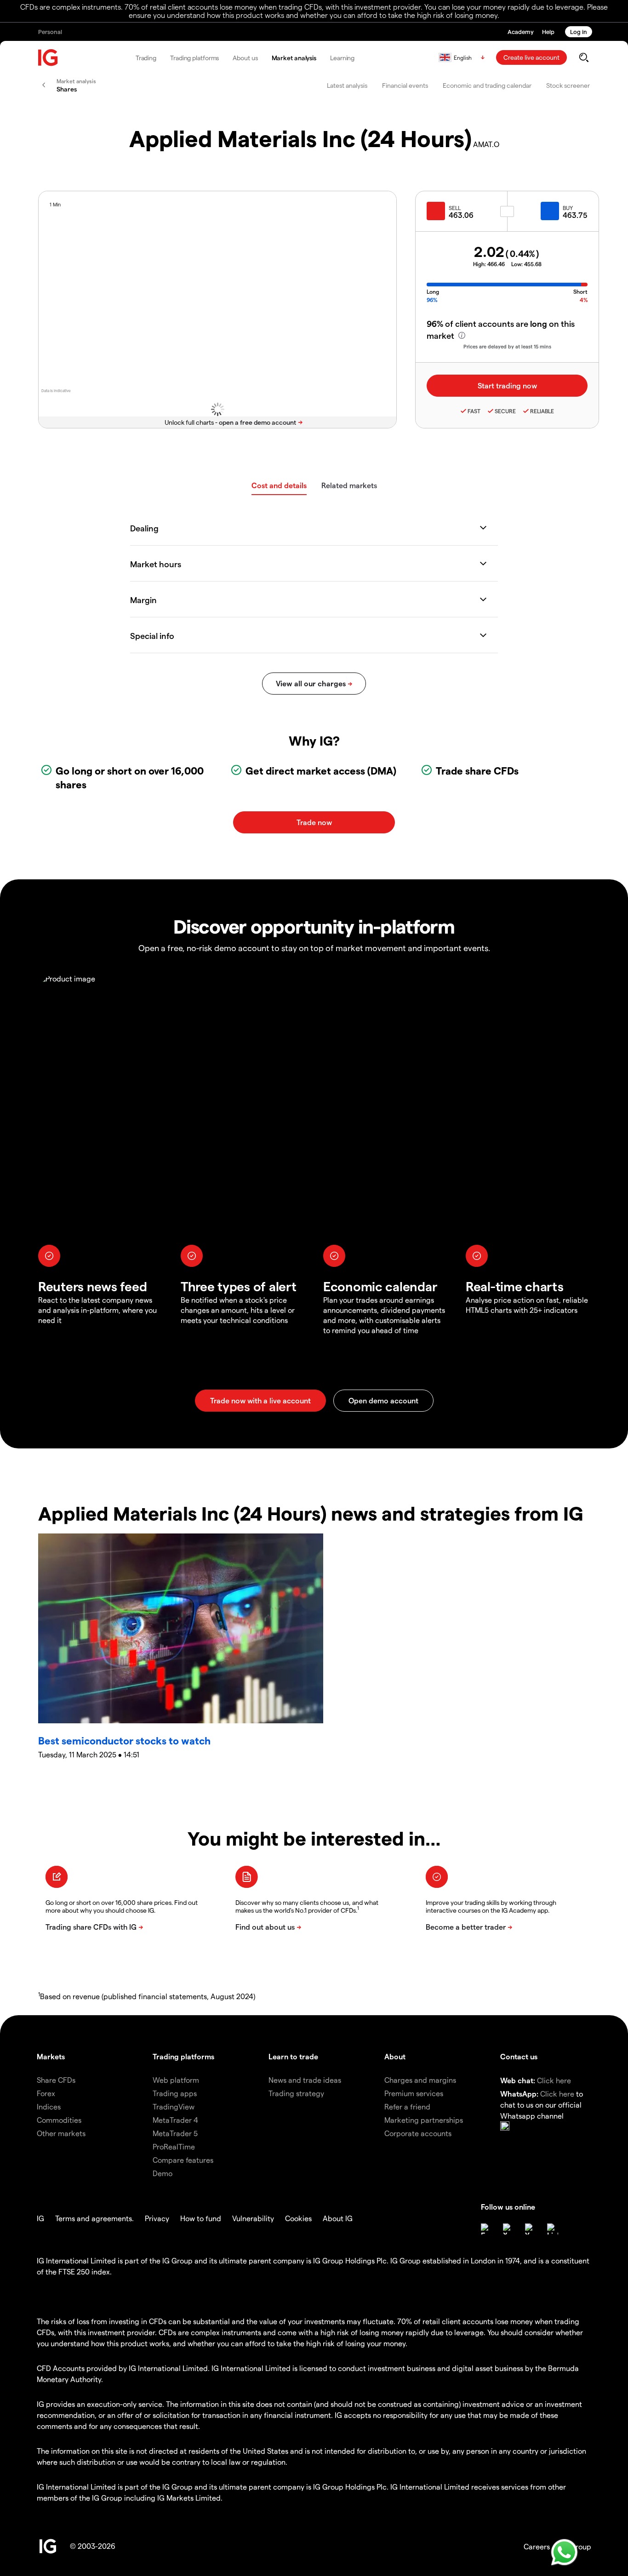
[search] (584, 57)
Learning (342, 58)
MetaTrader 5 (175, 2133)
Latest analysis (347, 85)
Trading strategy (296, 2093)
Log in (579, 31)
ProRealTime (174, 2146)
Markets (51, 2056)
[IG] (48, 58)
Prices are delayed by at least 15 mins (507, 346)
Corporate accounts (418, 2133)
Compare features (183, 2160)
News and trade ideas (305, 2080)
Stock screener (568, 85)
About (395, 2056)
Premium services (414, 2093)
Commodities (59, 2120)
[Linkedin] (553, 2229)
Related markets (349, 485)
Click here (554, 2080)
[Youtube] (531, 2229)
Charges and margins (420, 2080)
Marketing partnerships (424, 2120)
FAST (474, 411)
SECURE (505, 411)
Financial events (405, 85)
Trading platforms (194, 58)
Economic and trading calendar (487, 85)
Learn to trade (293, 2056)
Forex (46, 2093)
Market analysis (294, 58)
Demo (163, 2173)
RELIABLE (542, 411)
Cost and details (279, 485)
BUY (568, 208)
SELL (455, 208)
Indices (49, 2106)
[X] (508, 2229)
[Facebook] (486, 2229)
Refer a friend (407, 2106)
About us (245, 58)
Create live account (531, 57)
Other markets (61, 2133)
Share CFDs (56, 2080)
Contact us (519, 2056)
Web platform (176, 2080)
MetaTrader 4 (175, 2120)
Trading (146, 58)
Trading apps (175, 2093)
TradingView (174, 2106)
